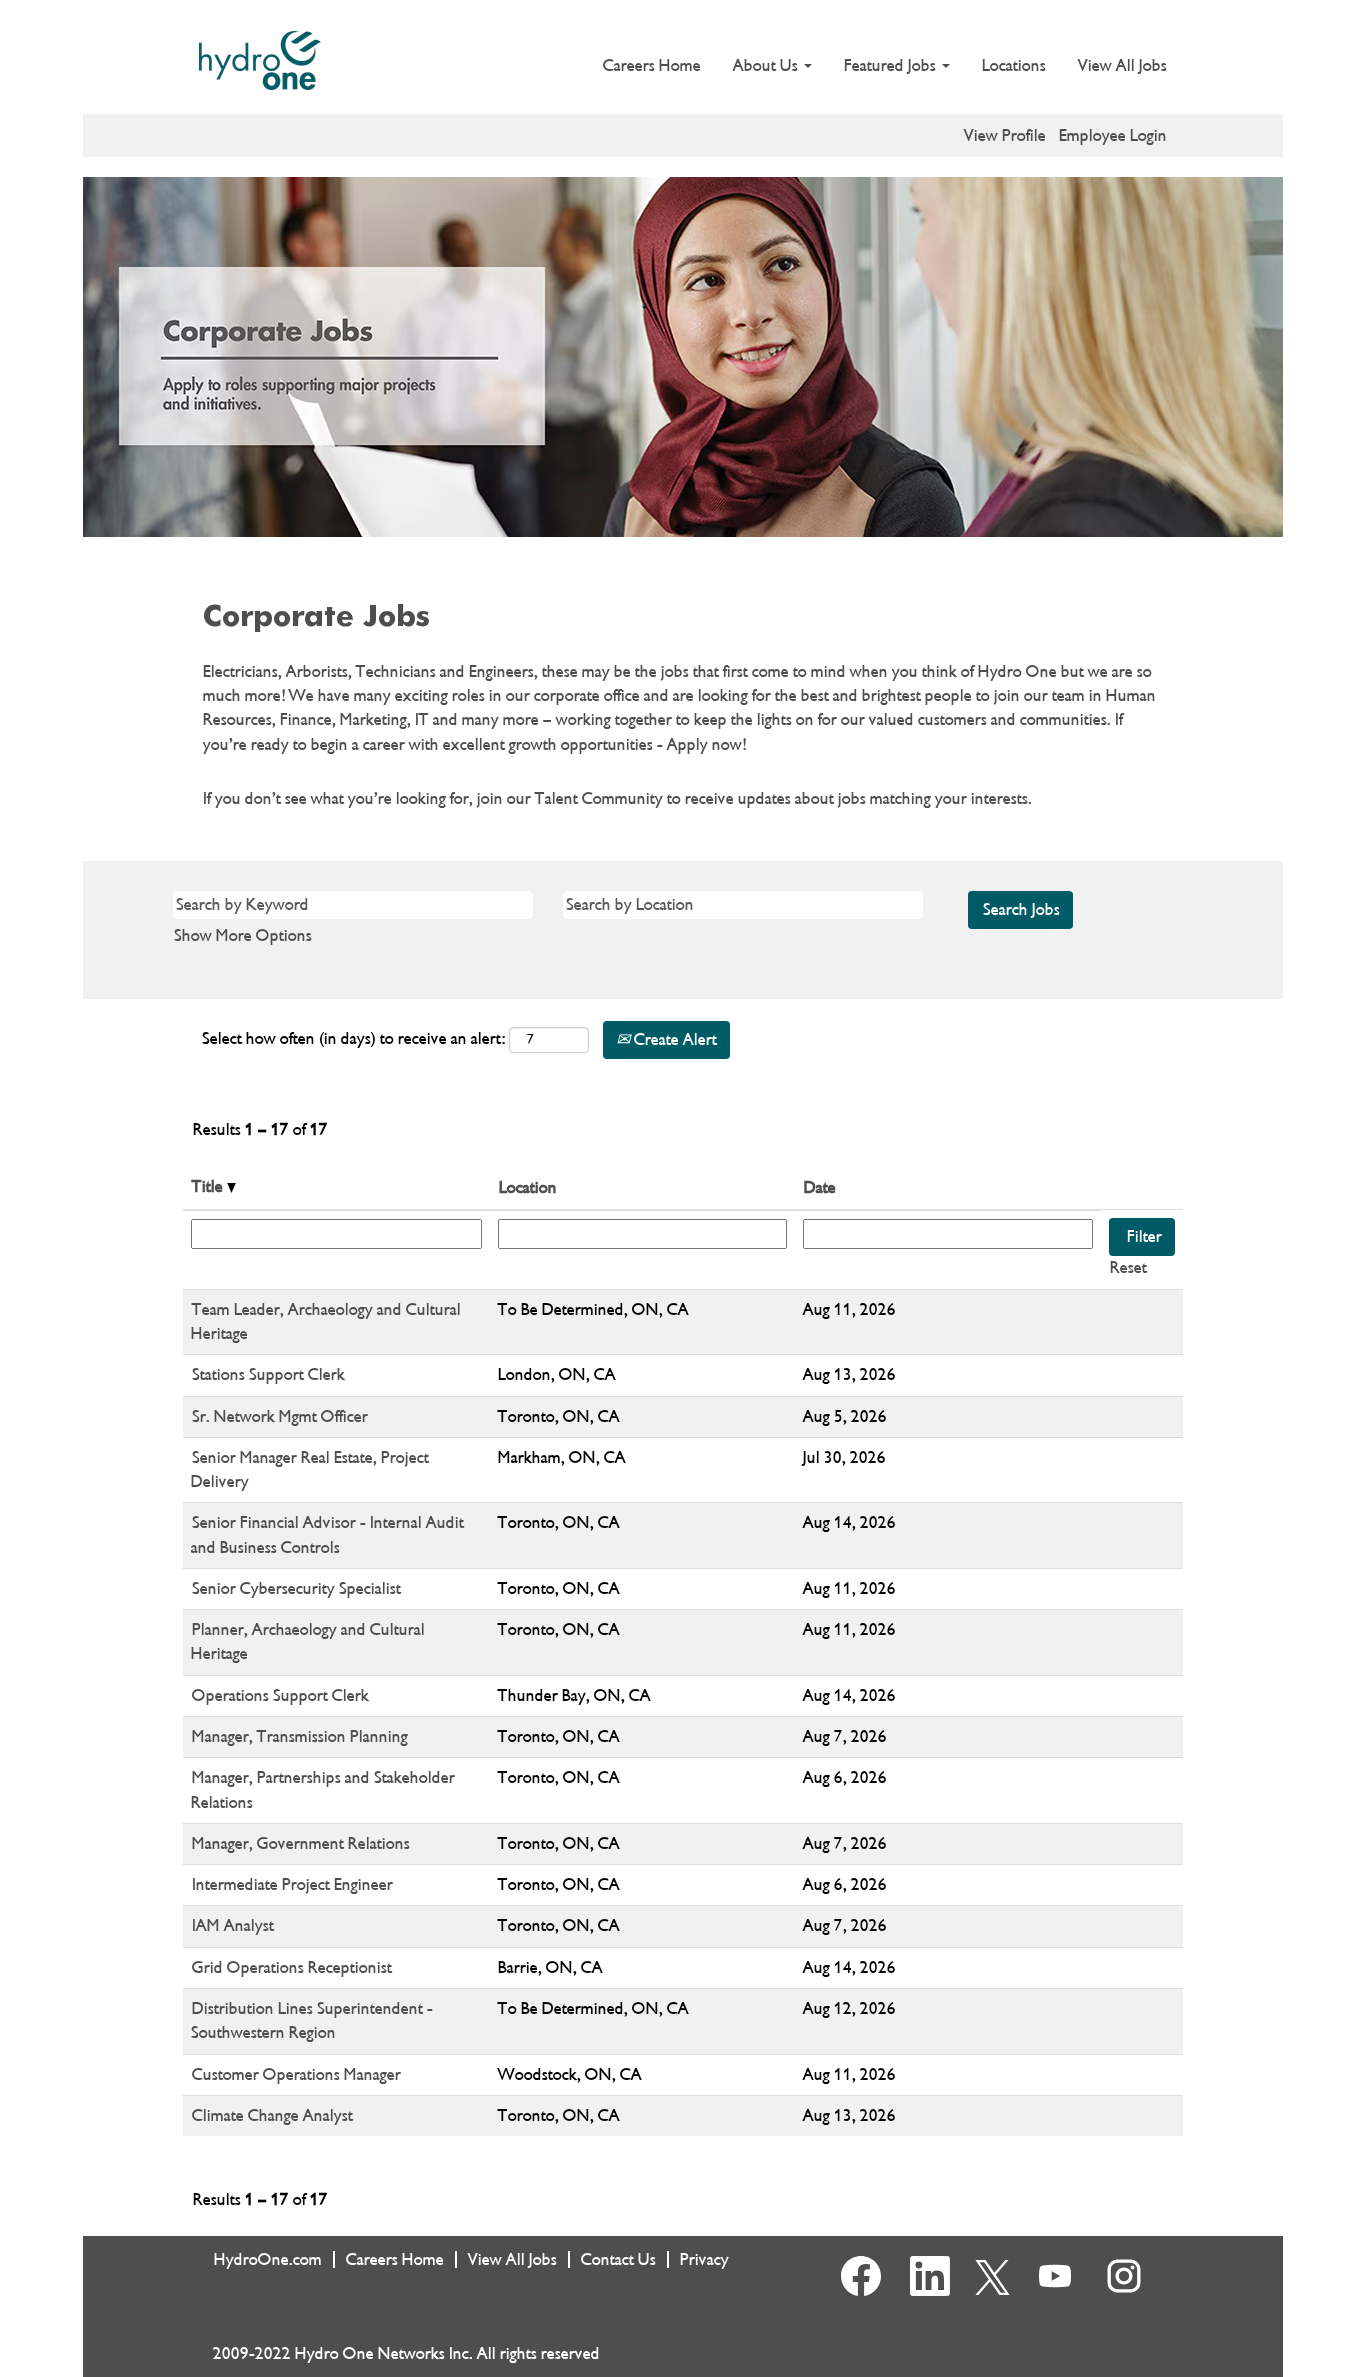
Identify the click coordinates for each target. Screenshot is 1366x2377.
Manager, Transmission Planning (300, 1736)
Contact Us (618, 2259)
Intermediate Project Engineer (292, 1884)
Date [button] (820, 1187)
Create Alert (673, 1039)
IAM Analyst (233, 1925)
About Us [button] (767, 65)
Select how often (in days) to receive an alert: (353, 1038)
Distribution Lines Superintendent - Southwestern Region (312, 2020)
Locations (1014, 65)
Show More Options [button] (243, 935)
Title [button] (209, 1186)
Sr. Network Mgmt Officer (280, 1416)
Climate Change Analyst (272, 2115)
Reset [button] (1128, 1267)
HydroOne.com (268, 2259)
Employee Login (1113, 135)
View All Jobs (1122, 65)
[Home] (260, 60)
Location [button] (528, 1187)
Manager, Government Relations (301, 1843)
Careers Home (652, 65)
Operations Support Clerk (280, 1695)
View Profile (1005, 135)
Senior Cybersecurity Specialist (296, 1588)
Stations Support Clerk (268, 1374)
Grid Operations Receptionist (292, 1967)
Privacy (704, 2259)
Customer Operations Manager (296, 2074)
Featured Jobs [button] (892, 65)
